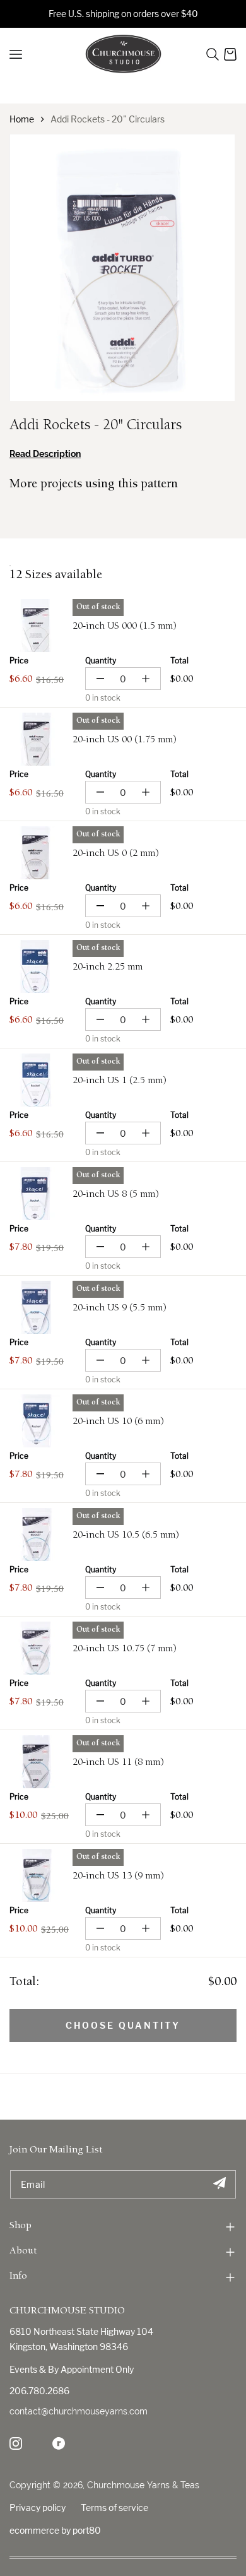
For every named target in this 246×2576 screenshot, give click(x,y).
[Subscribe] (219, 2184)
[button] (213, 54)
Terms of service (114, 2508)
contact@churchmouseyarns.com (79, 2411)
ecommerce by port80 (55, 2530)
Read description (45, 454)
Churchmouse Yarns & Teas (143, 2485)
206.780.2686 (39, 2391)
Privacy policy (38, 2508)
